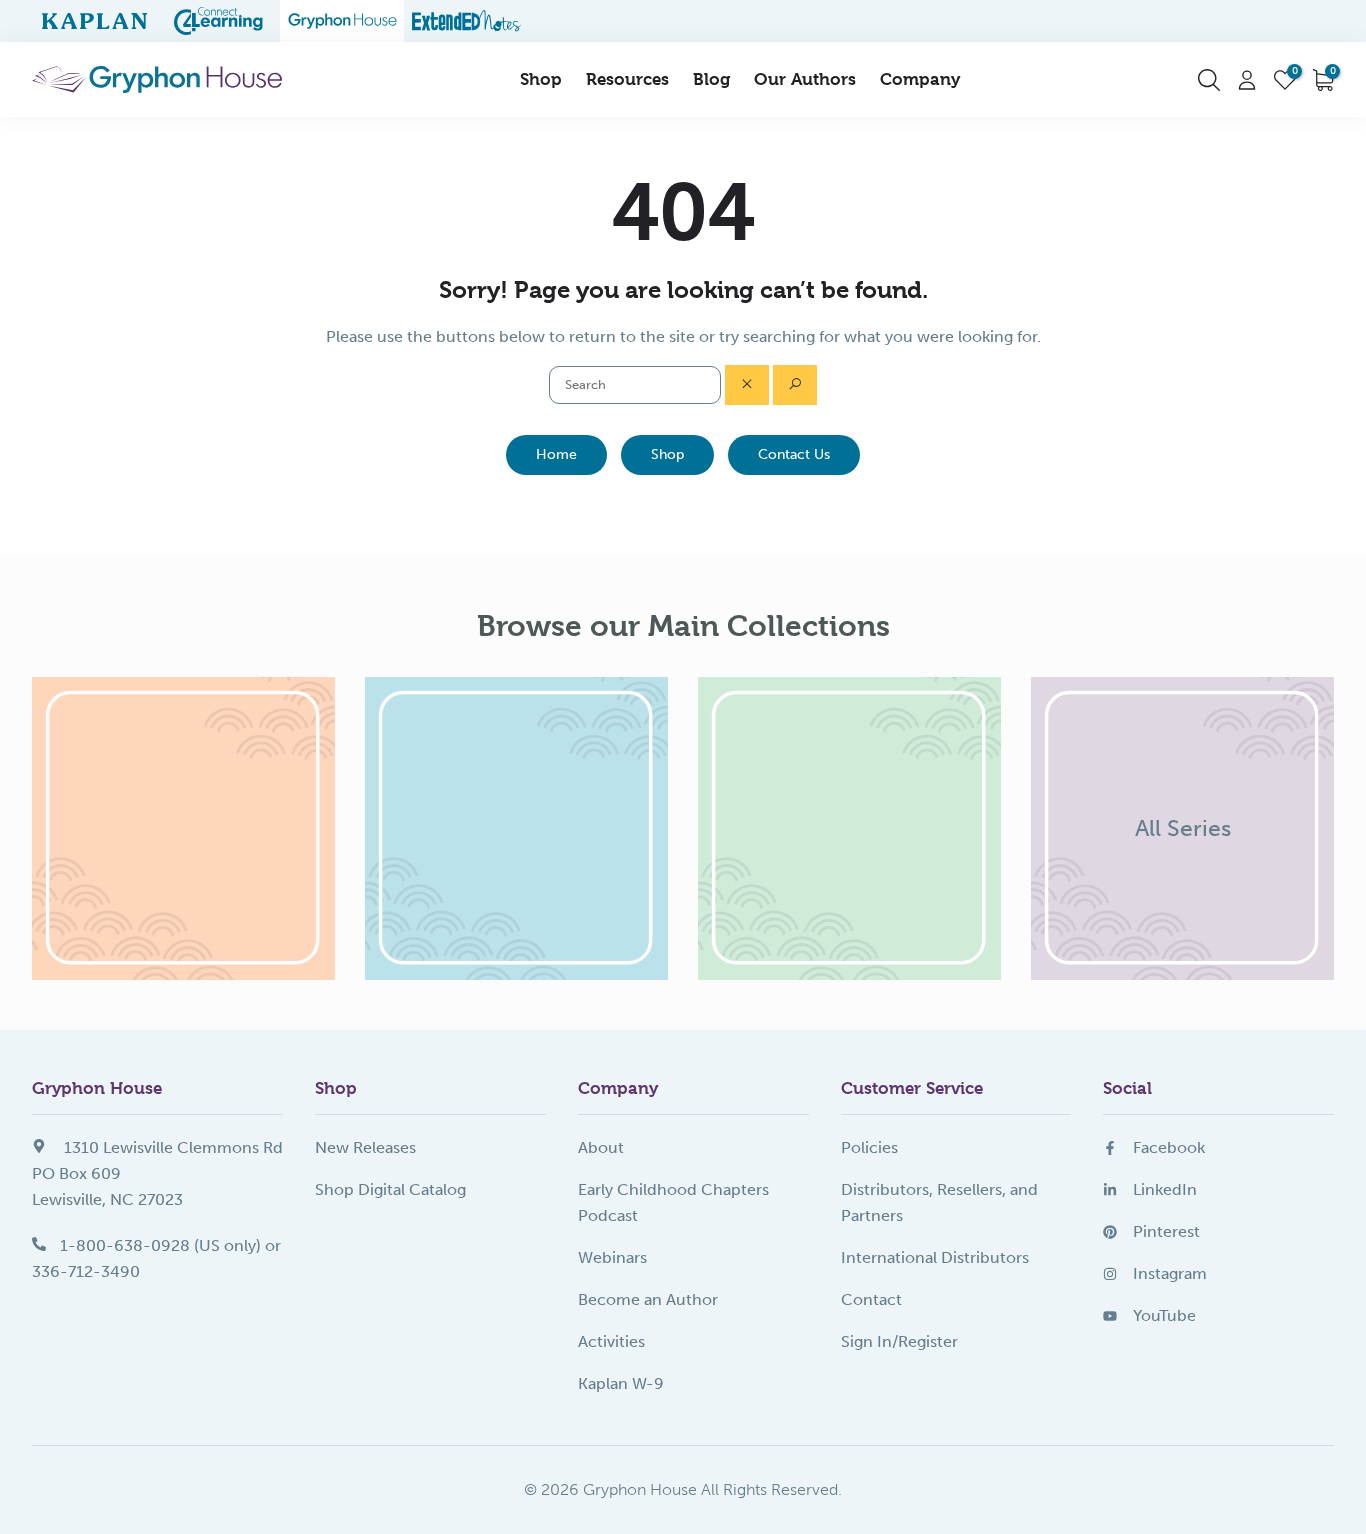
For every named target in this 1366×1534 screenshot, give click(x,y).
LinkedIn (1165, 1189)
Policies (869, 1147)
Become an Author (648, 1299)
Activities (611, 1341)
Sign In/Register (899, 1341)
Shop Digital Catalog (390, 1189)
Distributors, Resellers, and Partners (939, 1202)
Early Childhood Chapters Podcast (673, 1202)
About (601, 1147)
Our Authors (805, 79)
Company (920, 79)
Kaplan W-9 (621, 1383)
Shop (541, 79)
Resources (627, 79)
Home (556, 454)
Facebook (1169, 1147)
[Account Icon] (1247, 80)
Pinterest (1166, 1231)
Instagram (1170, 1273)
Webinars (612, 1257)
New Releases (365, 1147)
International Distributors (935, 1257)
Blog (711, 79)
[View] (183, 828)
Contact (871, 1299)
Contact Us (794, 454)
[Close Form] (747, 385)
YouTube (1164, 1315)
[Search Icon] (1209, 80)
